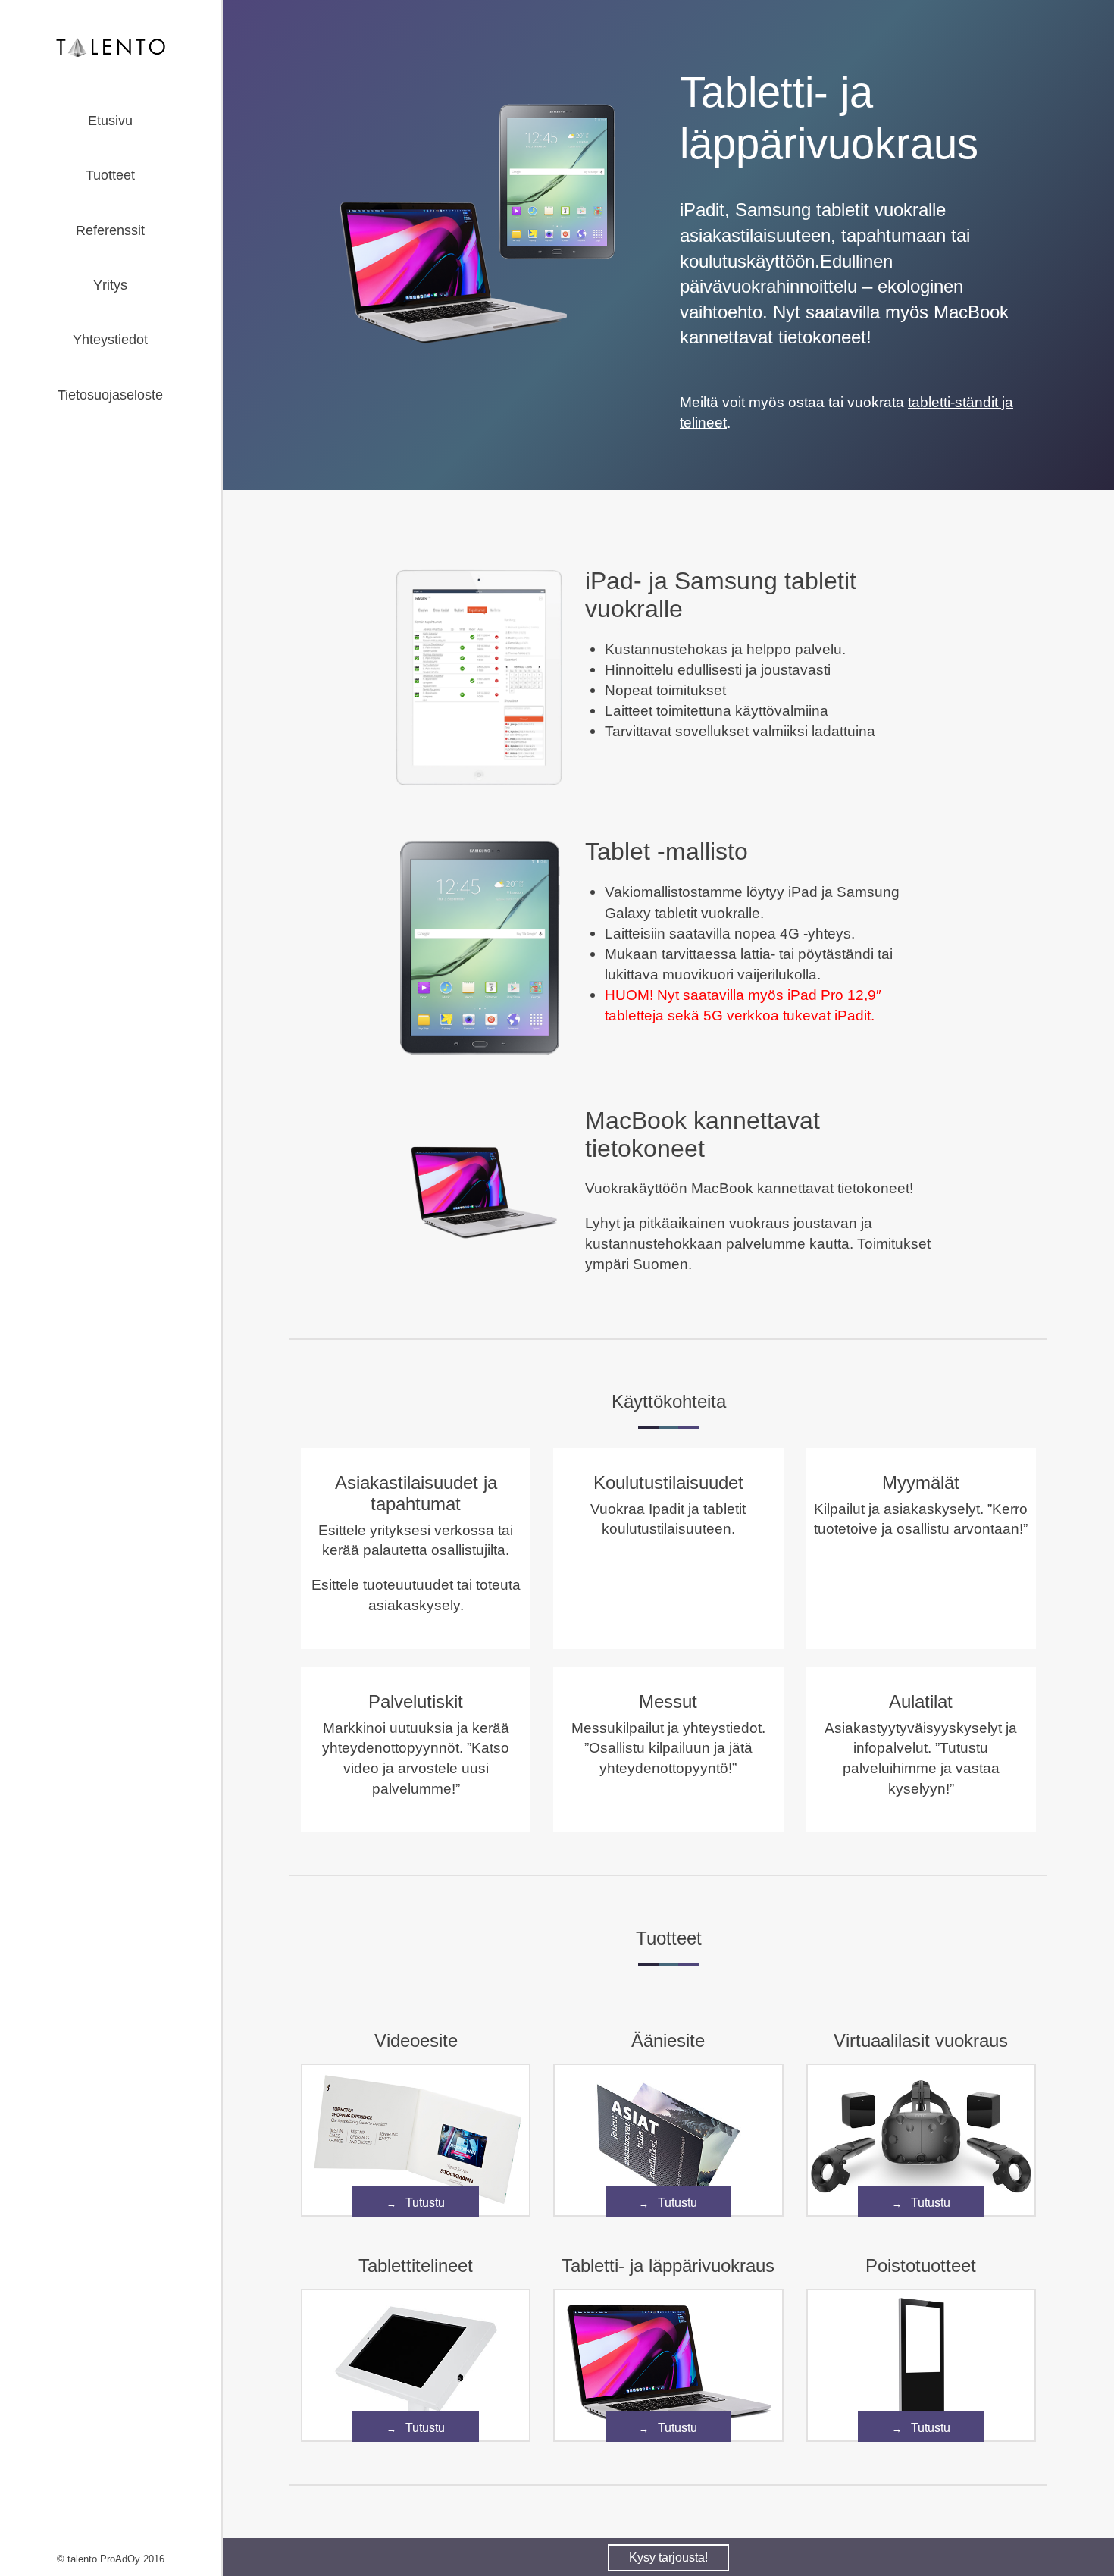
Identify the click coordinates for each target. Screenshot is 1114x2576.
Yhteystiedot (110, 340)
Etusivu (110, 121)
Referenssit (110, 230)
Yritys (110, 285)
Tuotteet (110, 175)
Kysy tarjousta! (668, 2557)
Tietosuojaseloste (110, 395)
